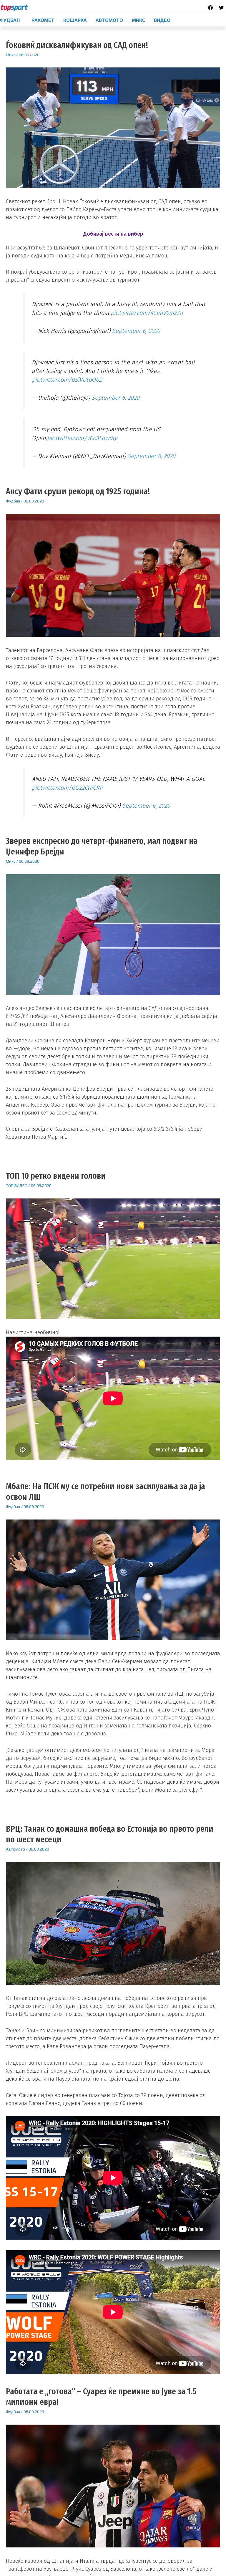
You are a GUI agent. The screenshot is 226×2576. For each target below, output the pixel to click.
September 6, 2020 (136, 331)
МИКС (138, 20)
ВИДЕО (162, 20)
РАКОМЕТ (43, 20)
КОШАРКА (75, 20)
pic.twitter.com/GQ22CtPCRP (67, 788)
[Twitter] (221, 8)
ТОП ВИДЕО (17, 1186)
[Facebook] (210, 8)
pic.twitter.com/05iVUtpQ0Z (67, 380)
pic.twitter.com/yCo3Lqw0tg (82, 438)
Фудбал (13, 501)
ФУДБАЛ (10, 20)
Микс (11, 55)
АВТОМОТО (109, 20)
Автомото (15, 1849)
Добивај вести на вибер (113, 234)
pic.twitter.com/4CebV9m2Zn (147, 313)
